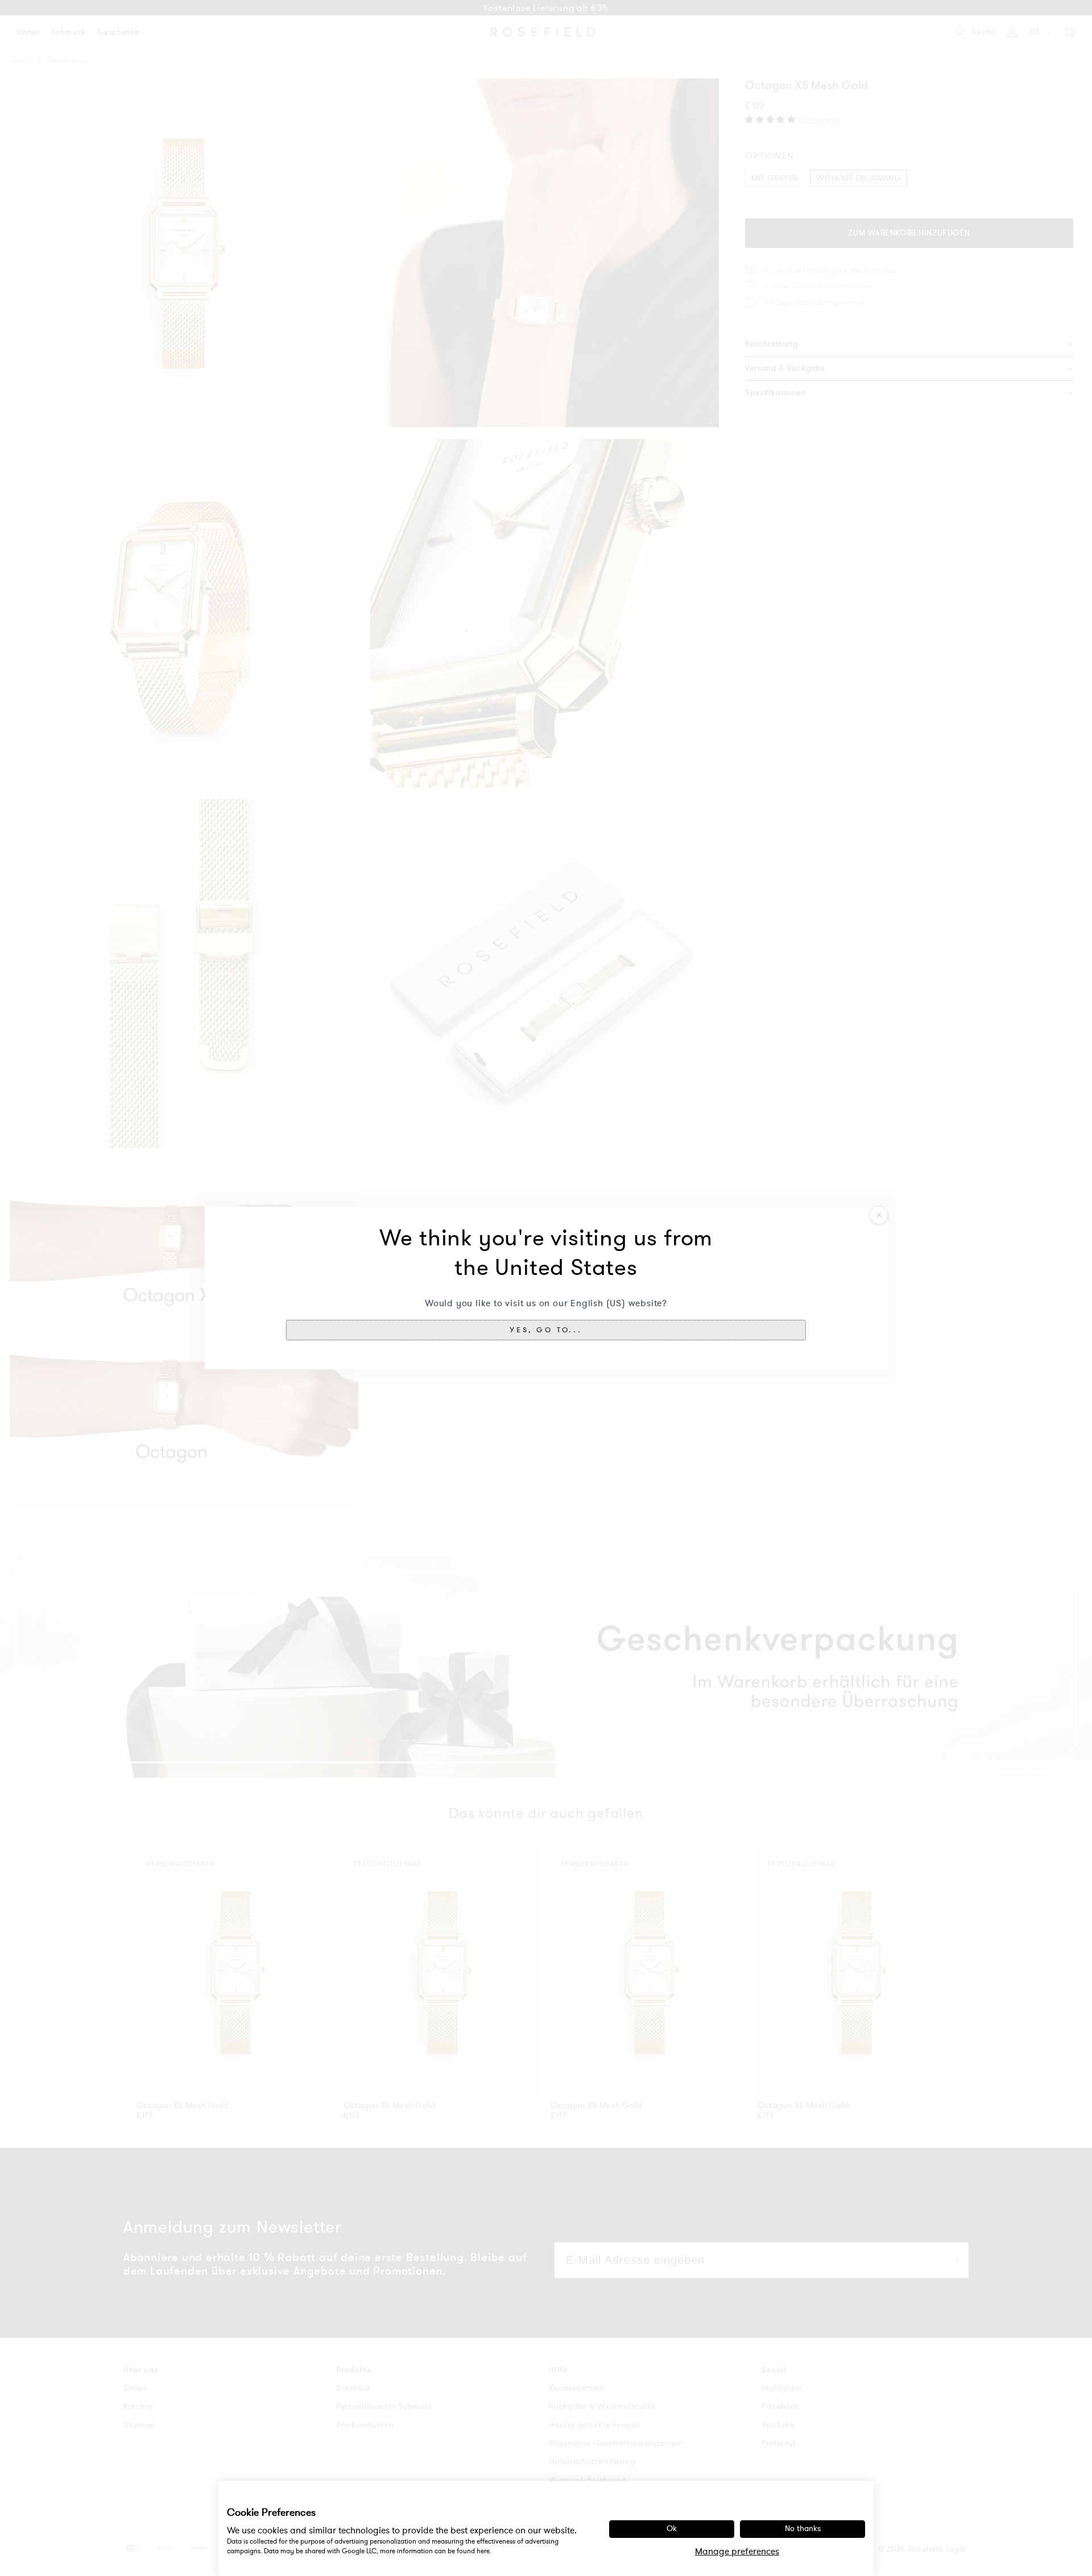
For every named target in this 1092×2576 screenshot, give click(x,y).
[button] (546, 1330)
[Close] (879, 1215)
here (483, 2551)
